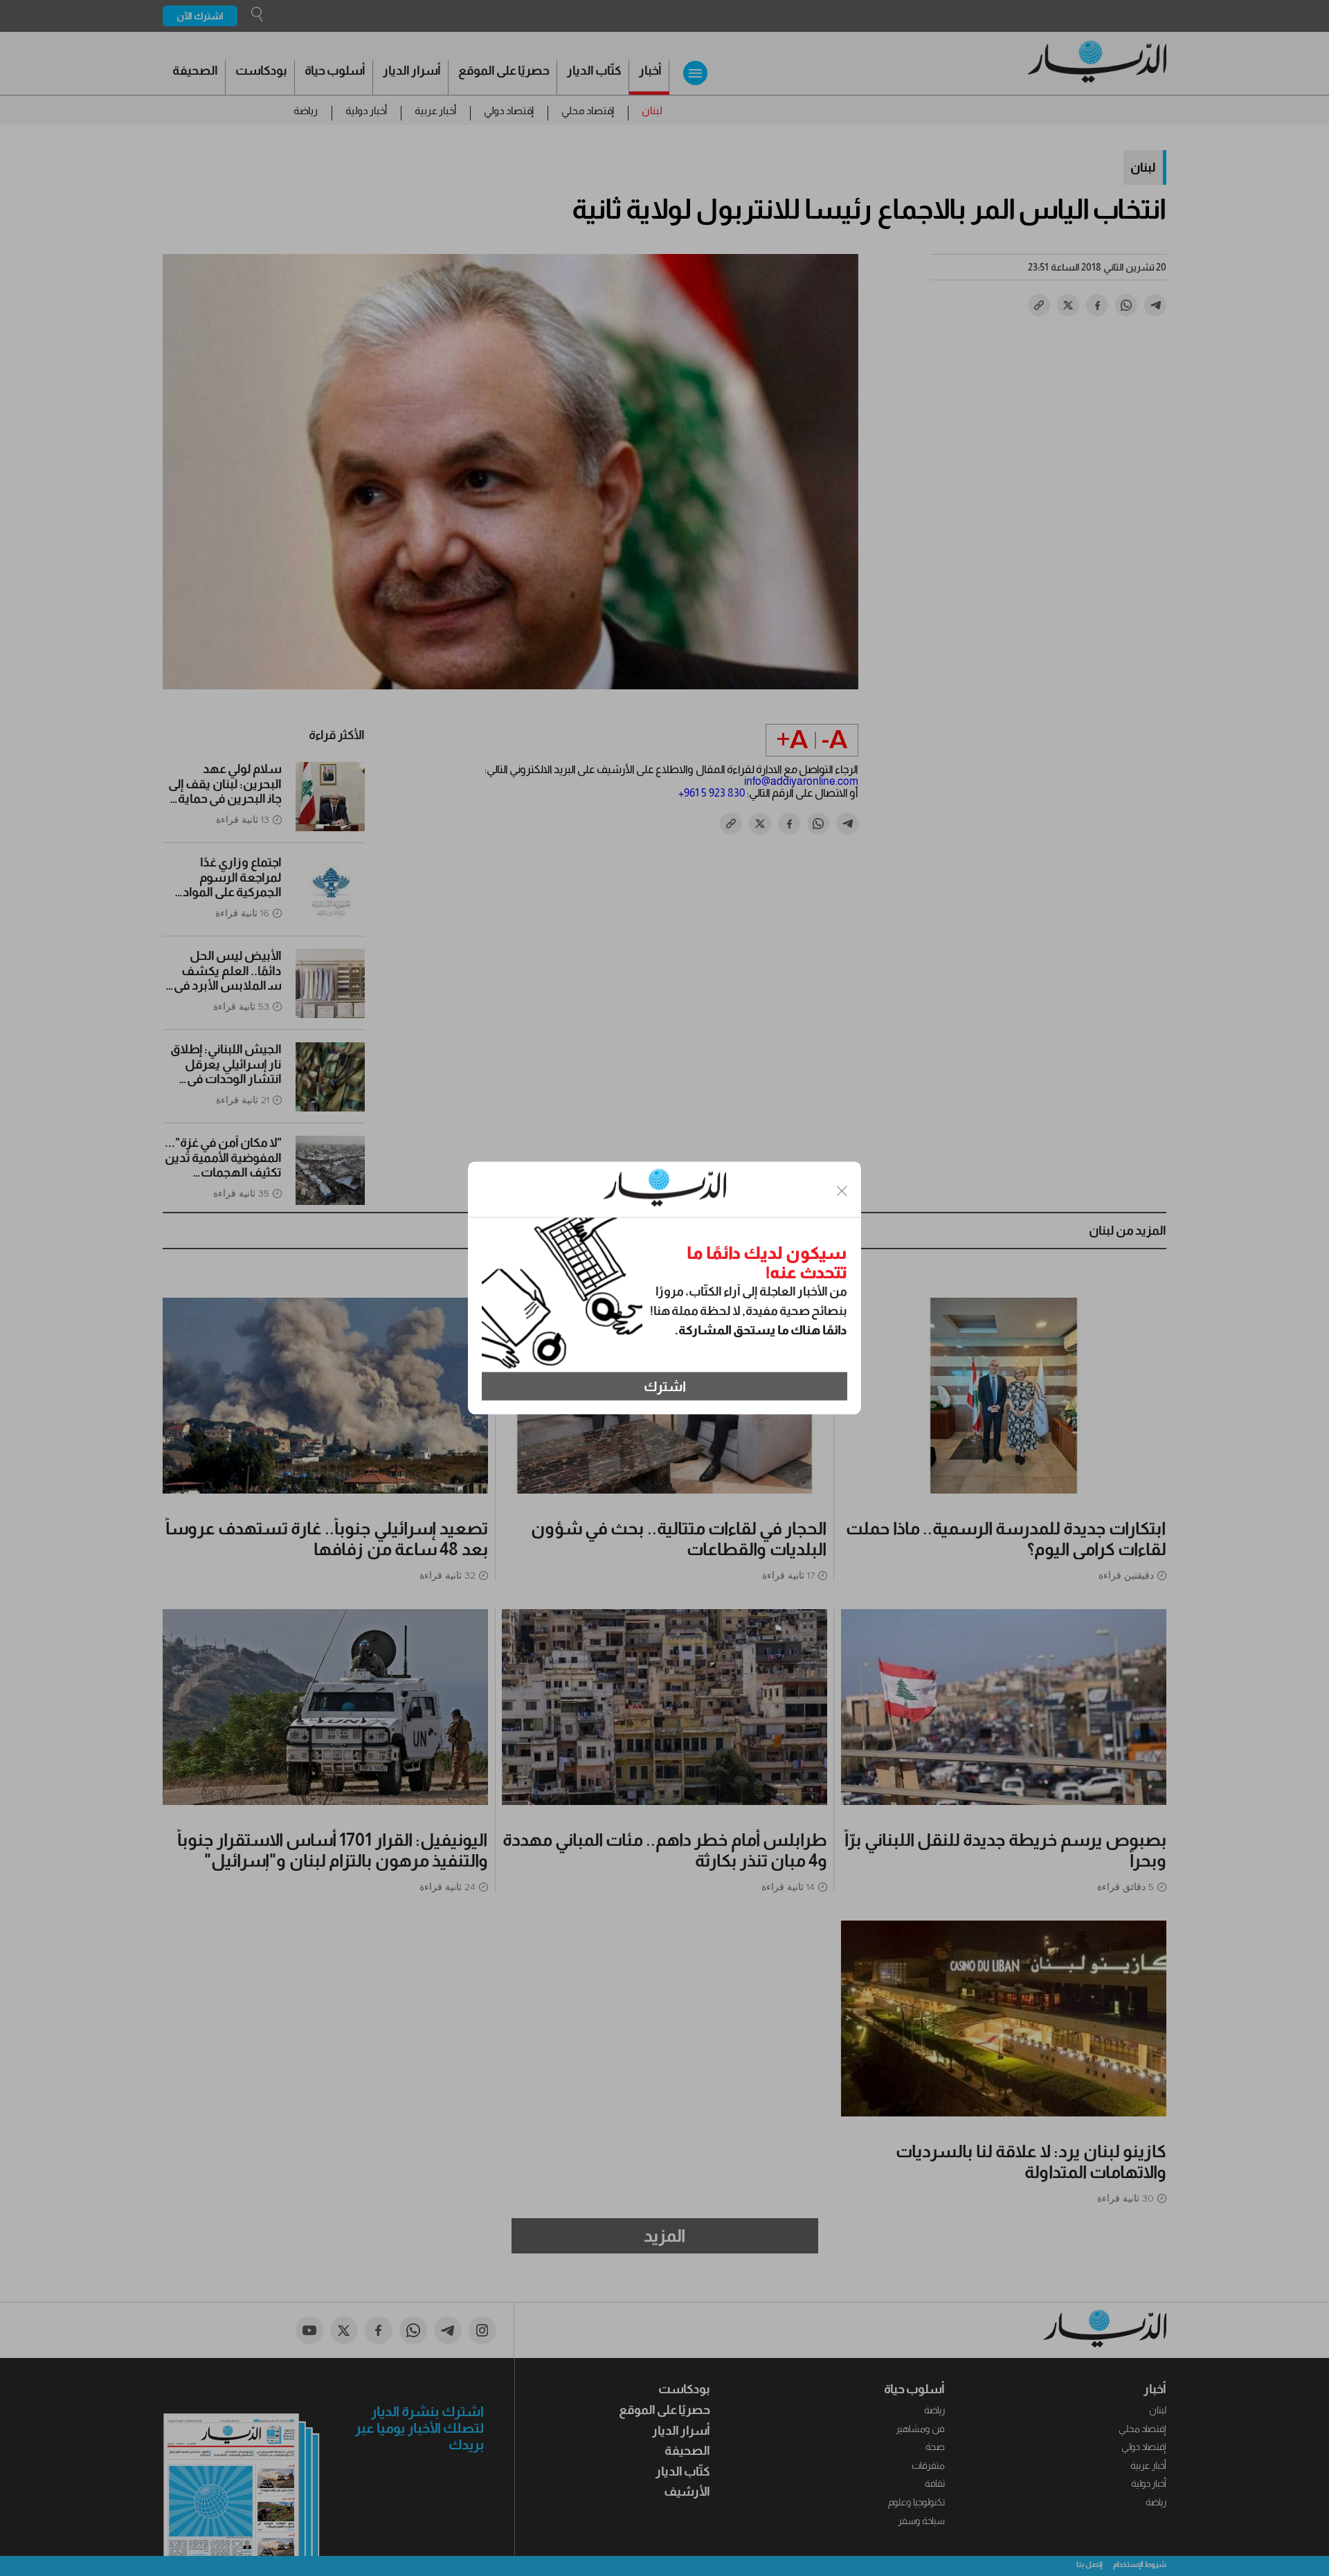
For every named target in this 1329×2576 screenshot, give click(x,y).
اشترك (665, 1386)
